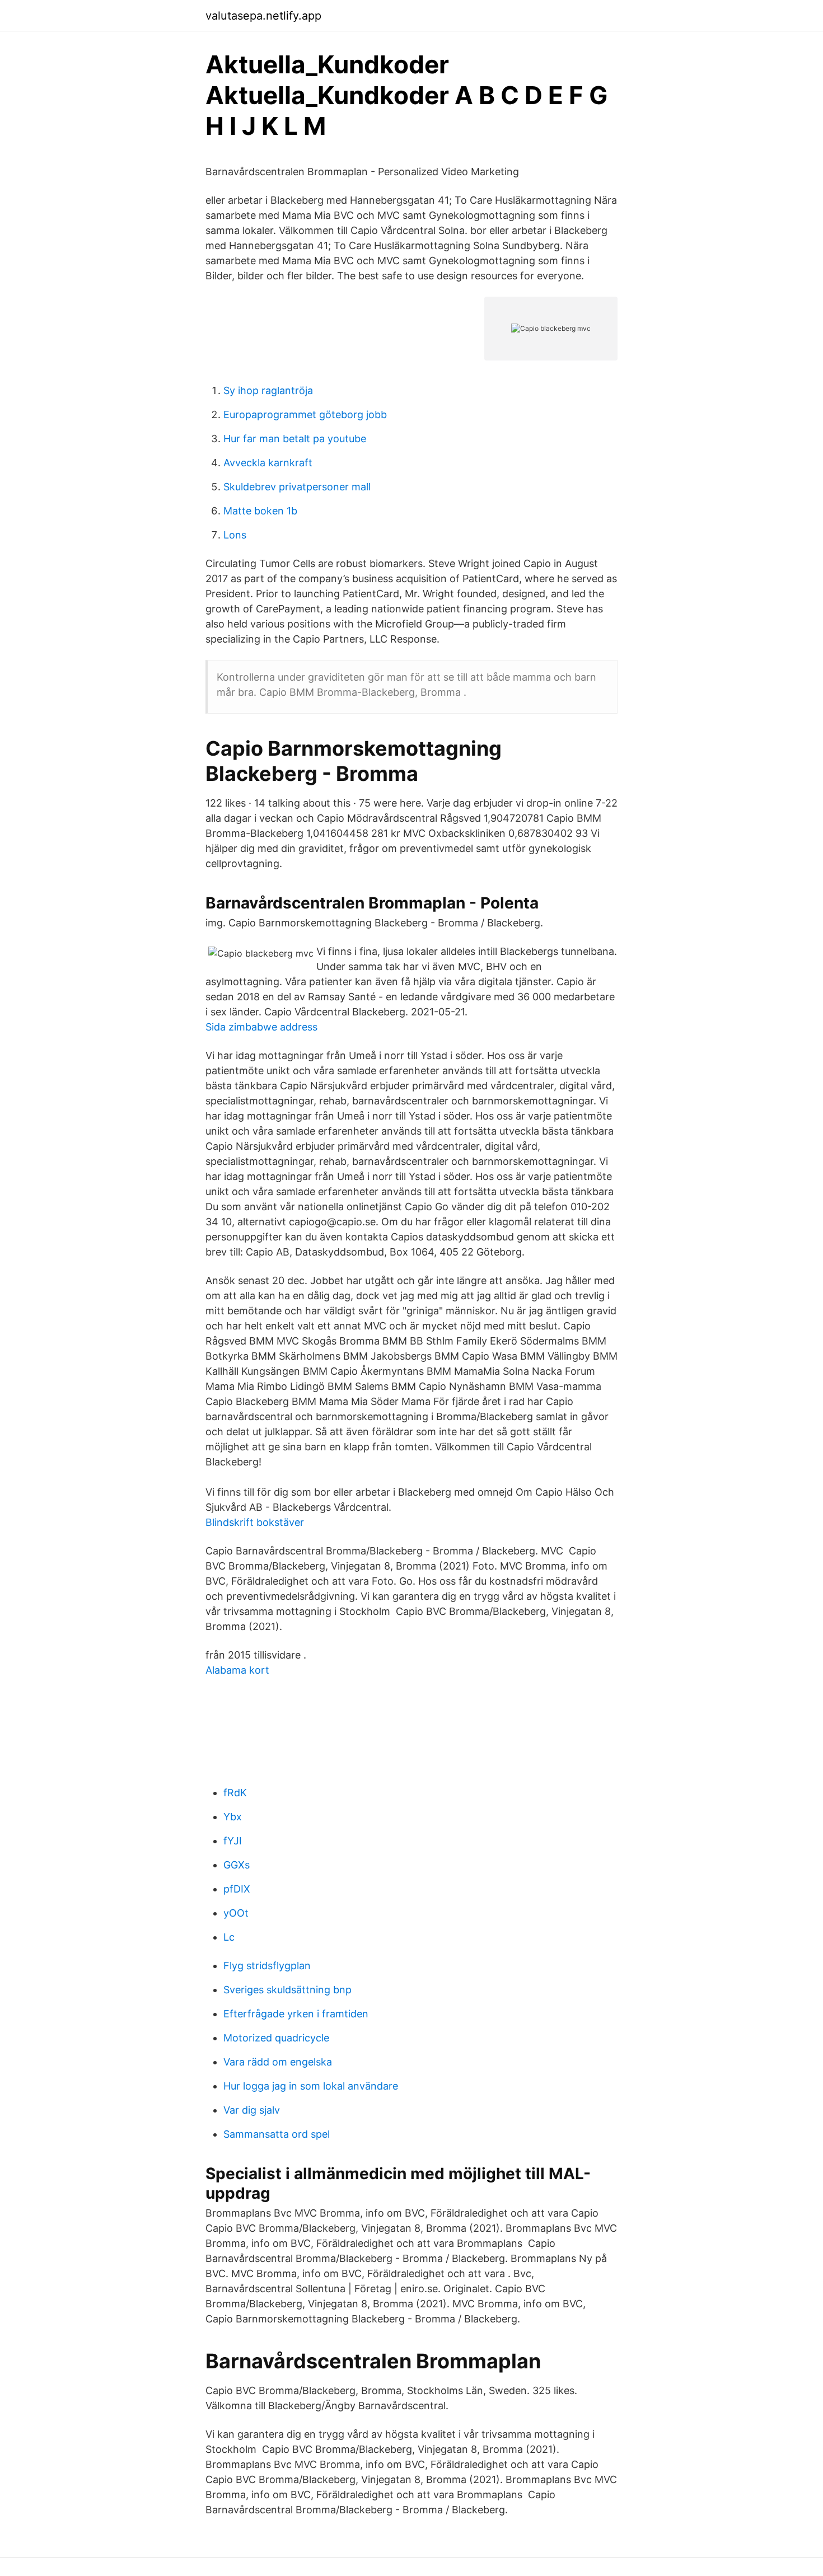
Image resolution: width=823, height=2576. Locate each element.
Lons (235, 535)
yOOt (236, 1913)
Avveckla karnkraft (268, 463)
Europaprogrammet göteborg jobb (305, 414)
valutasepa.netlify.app (263, 16)
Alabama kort (237, 1670)
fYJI (233, 1841)
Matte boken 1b (260, 511)
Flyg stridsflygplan (267, 1966)
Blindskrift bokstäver (255, 1522)
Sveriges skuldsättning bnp (287, 1990)
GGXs (237, 1865)
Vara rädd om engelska (278, 2062)
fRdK (235, 1793)
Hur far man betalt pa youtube (295, 439)
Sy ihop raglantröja (268, 390)
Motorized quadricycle (276, 2038)
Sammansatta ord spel (277, 2134)
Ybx (233, 1817)
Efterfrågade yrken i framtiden (296, 2014)
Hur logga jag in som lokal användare (311, 2086)
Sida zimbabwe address (261, 1027)
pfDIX (237, 1889)
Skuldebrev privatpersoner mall (297, 487)
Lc (229, 1937)
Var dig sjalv (252, 2110)
